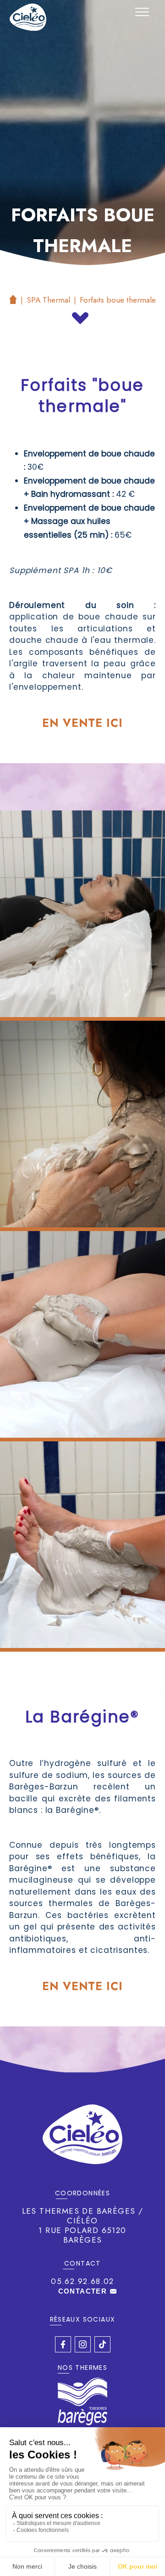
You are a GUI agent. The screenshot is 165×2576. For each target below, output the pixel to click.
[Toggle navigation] (142, 12)
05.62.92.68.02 (82, 2281)
